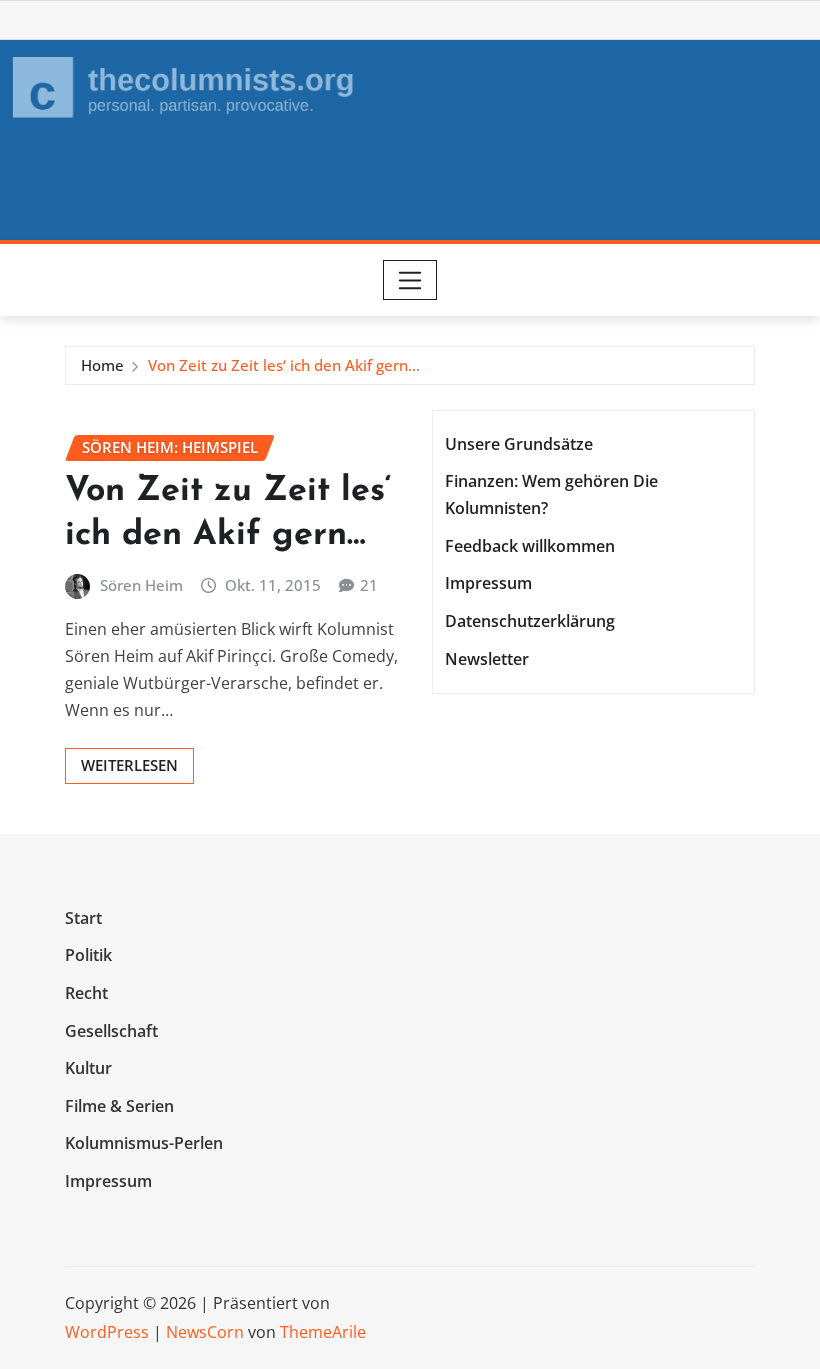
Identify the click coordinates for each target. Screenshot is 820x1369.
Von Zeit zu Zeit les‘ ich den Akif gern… (284, 365)
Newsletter (487, 659)
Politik (88, 956)
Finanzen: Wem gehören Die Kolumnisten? (551, 494)
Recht (86, 993)
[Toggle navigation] (410, 280)
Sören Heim (141, 585)
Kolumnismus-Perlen (144, 1143)
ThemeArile (323, 1332)
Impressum (488, 584)
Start (83, 918)
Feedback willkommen (530, 546)
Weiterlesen (129, 765)
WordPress (107, 1332)
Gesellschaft (111, 1031)
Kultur (88, 1068)
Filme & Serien (119, 1106)
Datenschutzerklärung (530, 621)
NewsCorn (205, 1332)
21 (369, 585)
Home (102, 365)
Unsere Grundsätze (519, 444)
